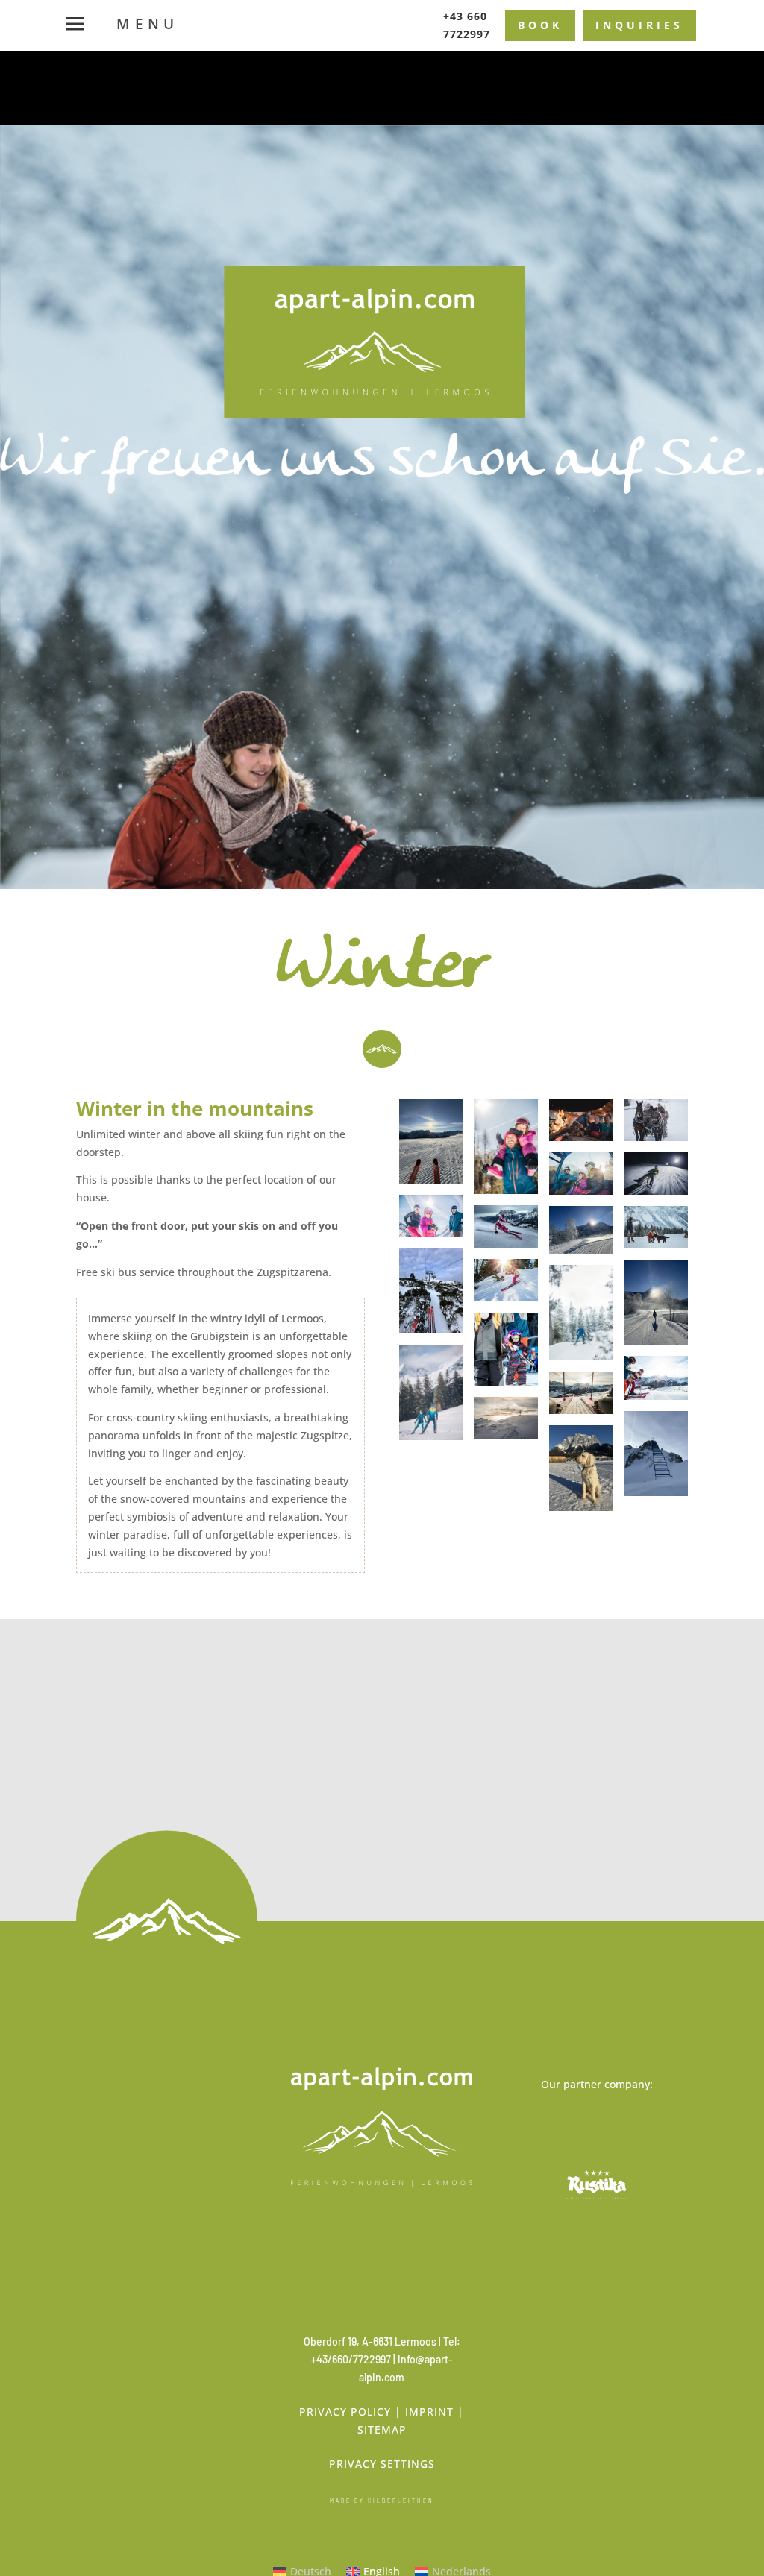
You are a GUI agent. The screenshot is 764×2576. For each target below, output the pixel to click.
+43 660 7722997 (467, 25)
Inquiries (639, 25)
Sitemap (382, 2429)
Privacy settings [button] (382, 2464)
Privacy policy (345, 2412)
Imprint (429, 2412)
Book (540, 25)
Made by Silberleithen (382, 2501)
